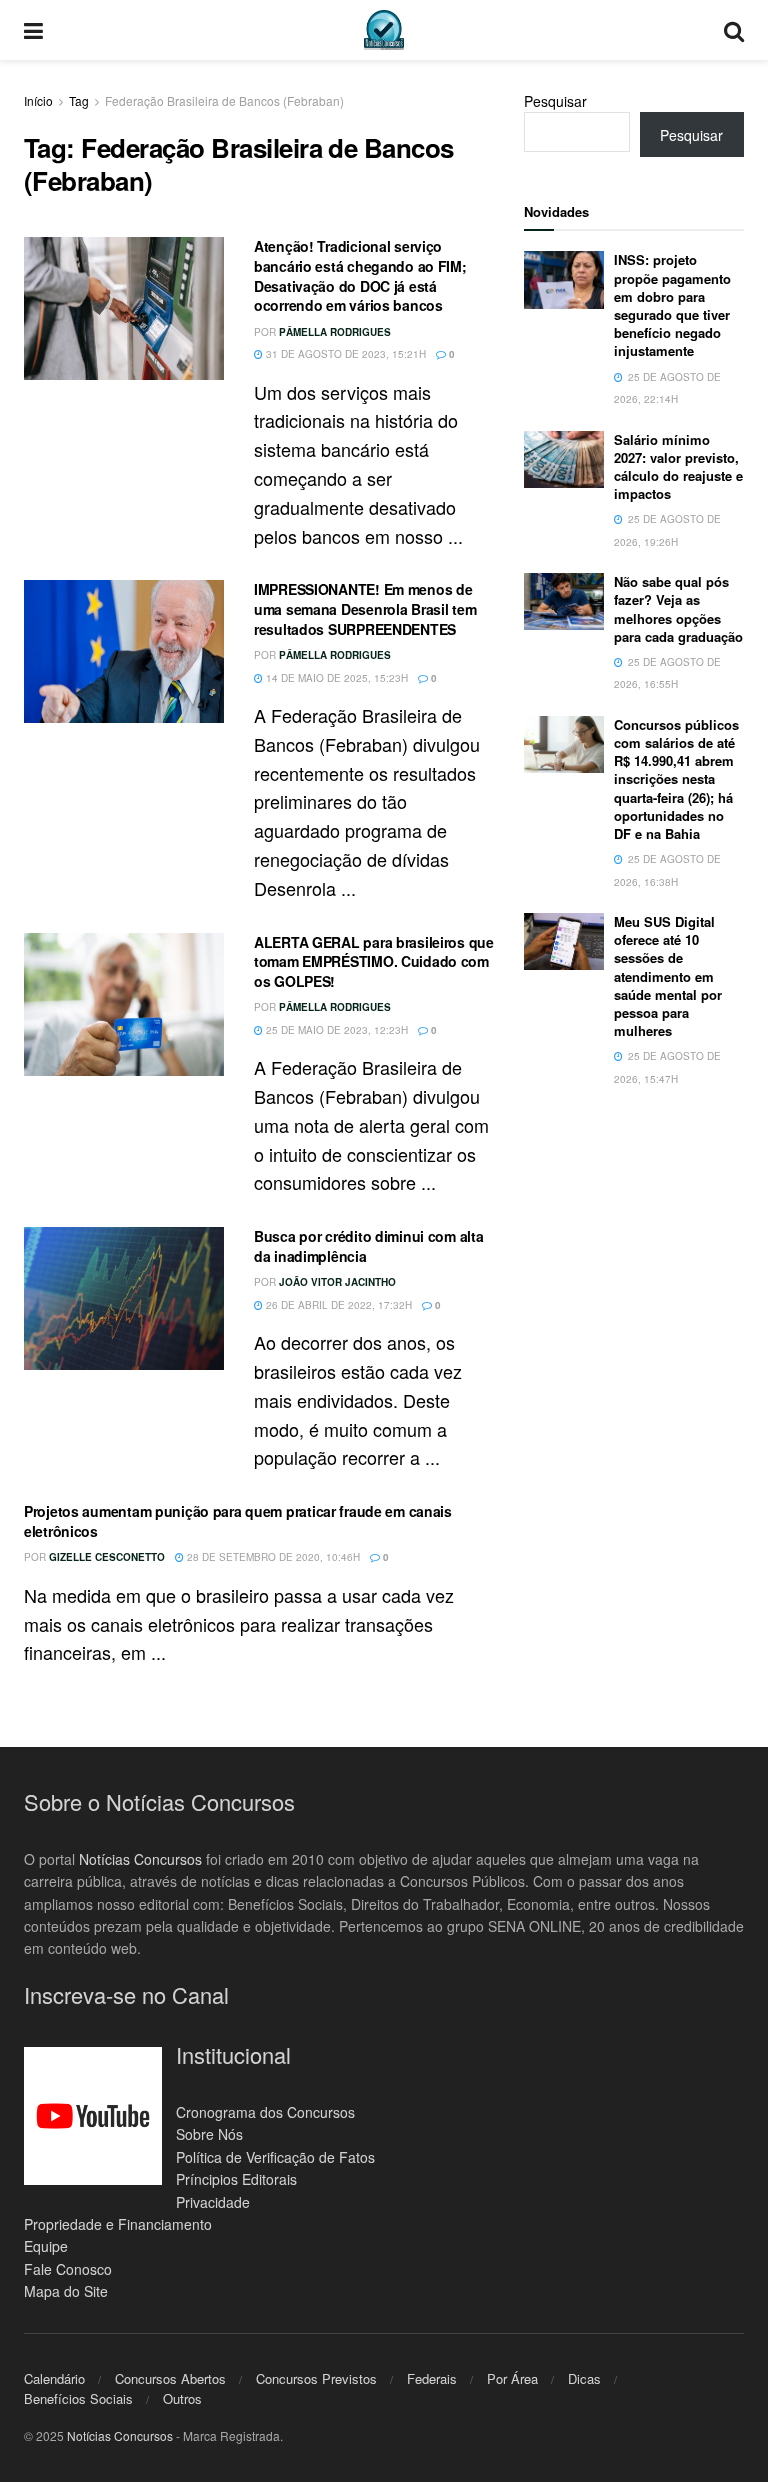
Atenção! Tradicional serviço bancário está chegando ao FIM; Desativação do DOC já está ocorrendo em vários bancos (360, 275)
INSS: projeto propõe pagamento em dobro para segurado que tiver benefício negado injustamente (672, 305)
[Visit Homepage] (384, 30)
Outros (182, 2398)
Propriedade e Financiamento (118, 2224)
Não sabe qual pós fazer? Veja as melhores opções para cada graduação (678, 609)
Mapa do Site (66, 2291)
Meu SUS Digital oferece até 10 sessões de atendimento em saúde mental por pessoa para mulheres (668, 976)
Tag (79, 100)
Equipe (46, 2246)
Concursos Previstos (316, 2378)
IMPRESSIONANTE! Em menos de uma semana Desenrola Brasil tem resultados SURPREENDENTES (365, 608)
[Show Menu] (33, 30)
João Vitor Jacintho (337, 1282)
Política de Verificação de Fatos (275, 2157)
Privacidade (213, 2202)
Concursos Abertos (170, 2378)
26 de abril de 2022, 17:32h (337, 1305)
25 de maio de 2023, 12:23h (335, 1030)
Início (38, 100)
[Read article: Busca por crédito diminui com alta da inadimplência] (124, 1298)
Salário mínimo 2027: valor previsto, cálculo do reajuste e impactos (678, 467)
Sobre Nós (209, 2134)
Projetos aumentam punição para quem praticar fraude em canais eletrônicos (238, 1521)
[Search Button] (734, 30)
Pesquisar (555, 101)
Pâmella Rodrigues (335, 332)
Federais (432, 2378)
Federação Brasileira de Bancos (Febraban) (224, 100)
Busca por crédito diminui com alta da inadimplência (368, 1246)
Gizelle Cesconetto (107, 1557)
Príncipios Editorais (236, 2179)
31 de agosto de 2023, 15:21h (344, 354)
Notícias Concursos (140, 1859)
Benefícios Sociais (78, 2398)
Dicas (584, 2378)
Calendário (54, 2378)
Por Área (512, 2378)
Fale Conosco (68, 2269)
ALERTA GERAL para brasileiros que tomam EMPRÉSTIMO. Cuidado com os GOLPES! (374, 961)
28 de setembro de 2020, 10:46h (272, 1557)
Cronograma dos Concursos (265, 2112)
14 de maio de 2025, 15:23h (335, 678)
